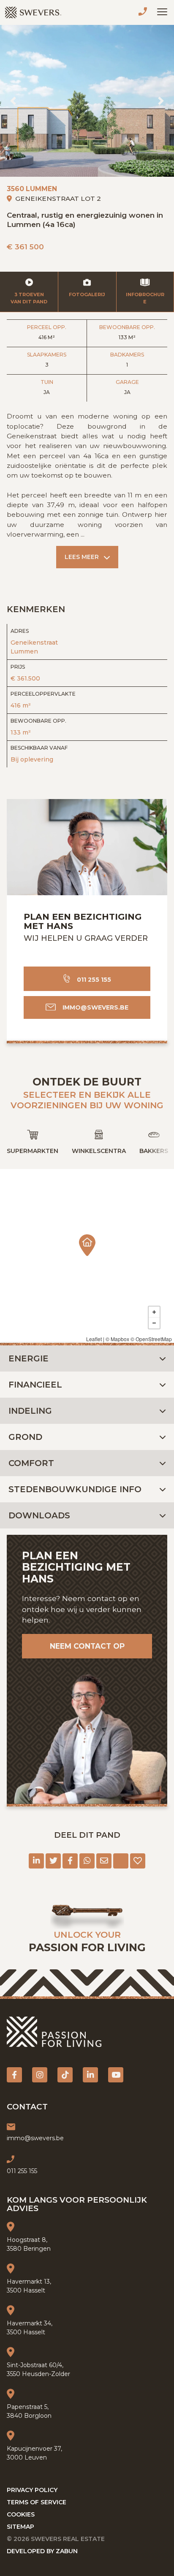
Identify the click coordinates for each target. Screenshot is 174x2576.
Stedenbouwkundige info (75, 1489)
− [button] (154, 1323)
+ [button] (154, 1312)
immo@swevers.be (95, 1007)
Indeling (30, 1411)
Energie (29, 1358)
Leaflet (94, 1339)
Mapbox (120, 1339)
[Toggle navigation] (162, 12)
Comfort (31, 1463)
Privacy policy (32, 2490)
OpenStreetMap (154, 1339)
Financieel (35, 1385)
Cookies (21, 2514)
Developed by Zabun (42, 2551)
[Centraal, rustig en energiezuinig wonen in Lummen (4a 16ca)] (87, 101)
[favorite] (138, 1861)
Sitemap (20, 2527)
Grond (25, 1437)
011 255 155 (144, 13)
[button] (13, 101)
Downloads (39, 1515)
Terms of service (37, 2502)
